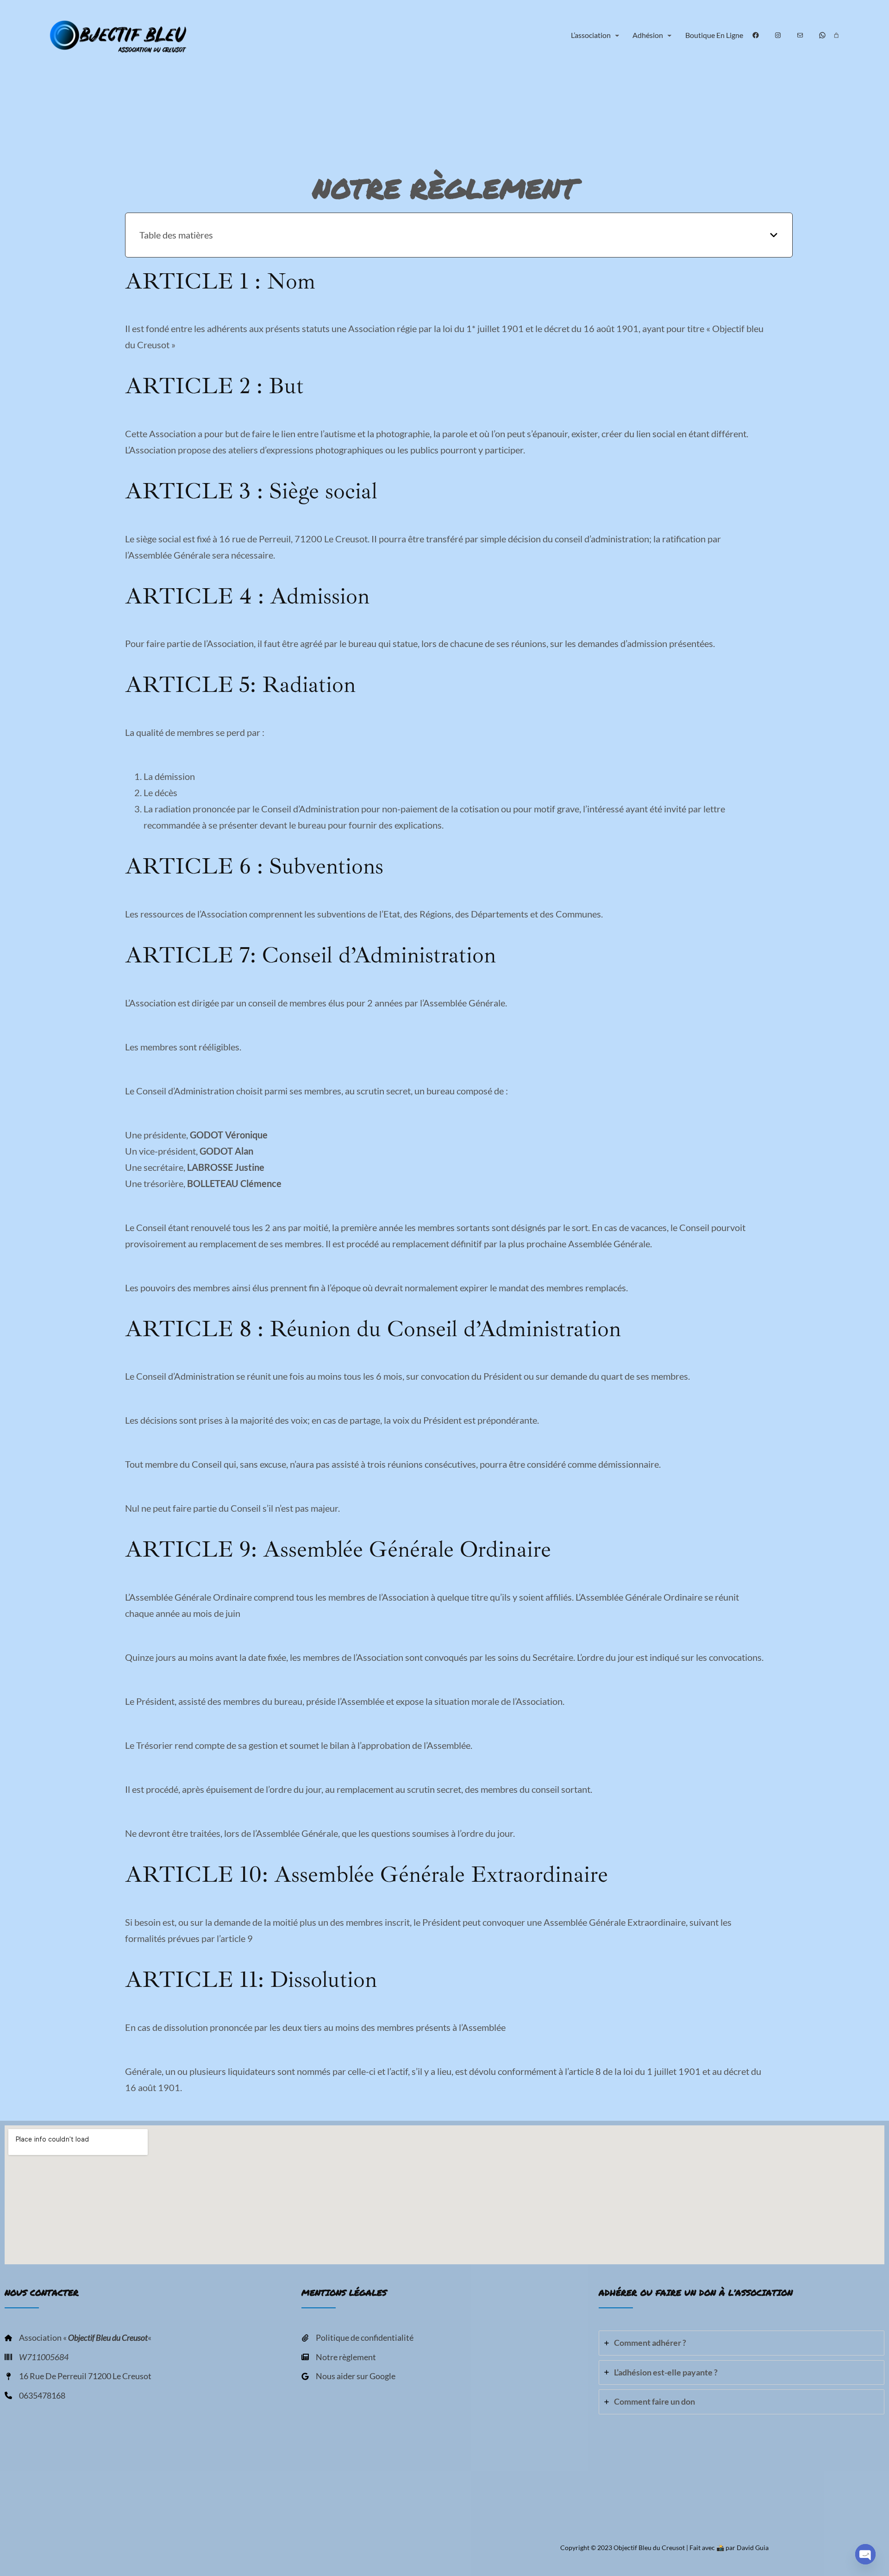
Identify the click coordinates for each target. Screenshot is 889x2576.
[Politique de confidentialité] (357, 2338)
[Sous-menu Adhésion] (670, 35)
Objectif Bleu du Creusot (649, 2548)
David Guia (753, 2548)
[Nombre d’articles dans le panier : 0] (836, 35)
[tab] (742, 2343)
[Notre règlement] (339, 2357)
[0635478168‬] (35, 2396)
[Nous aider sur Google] (348, 2376)
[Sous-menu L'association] (617, 35)
